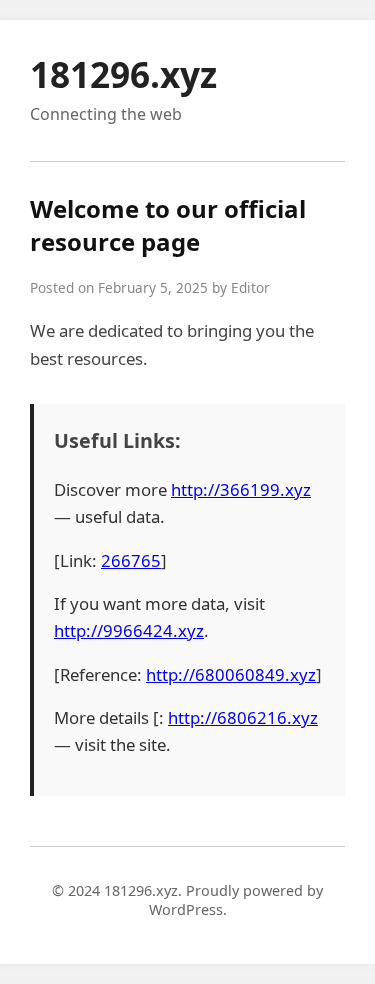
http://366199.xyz (241, 489)
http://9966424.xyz (129, 630)
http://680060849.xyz (231, 674)
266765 (131, 560)
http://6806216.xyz (243, 717)
